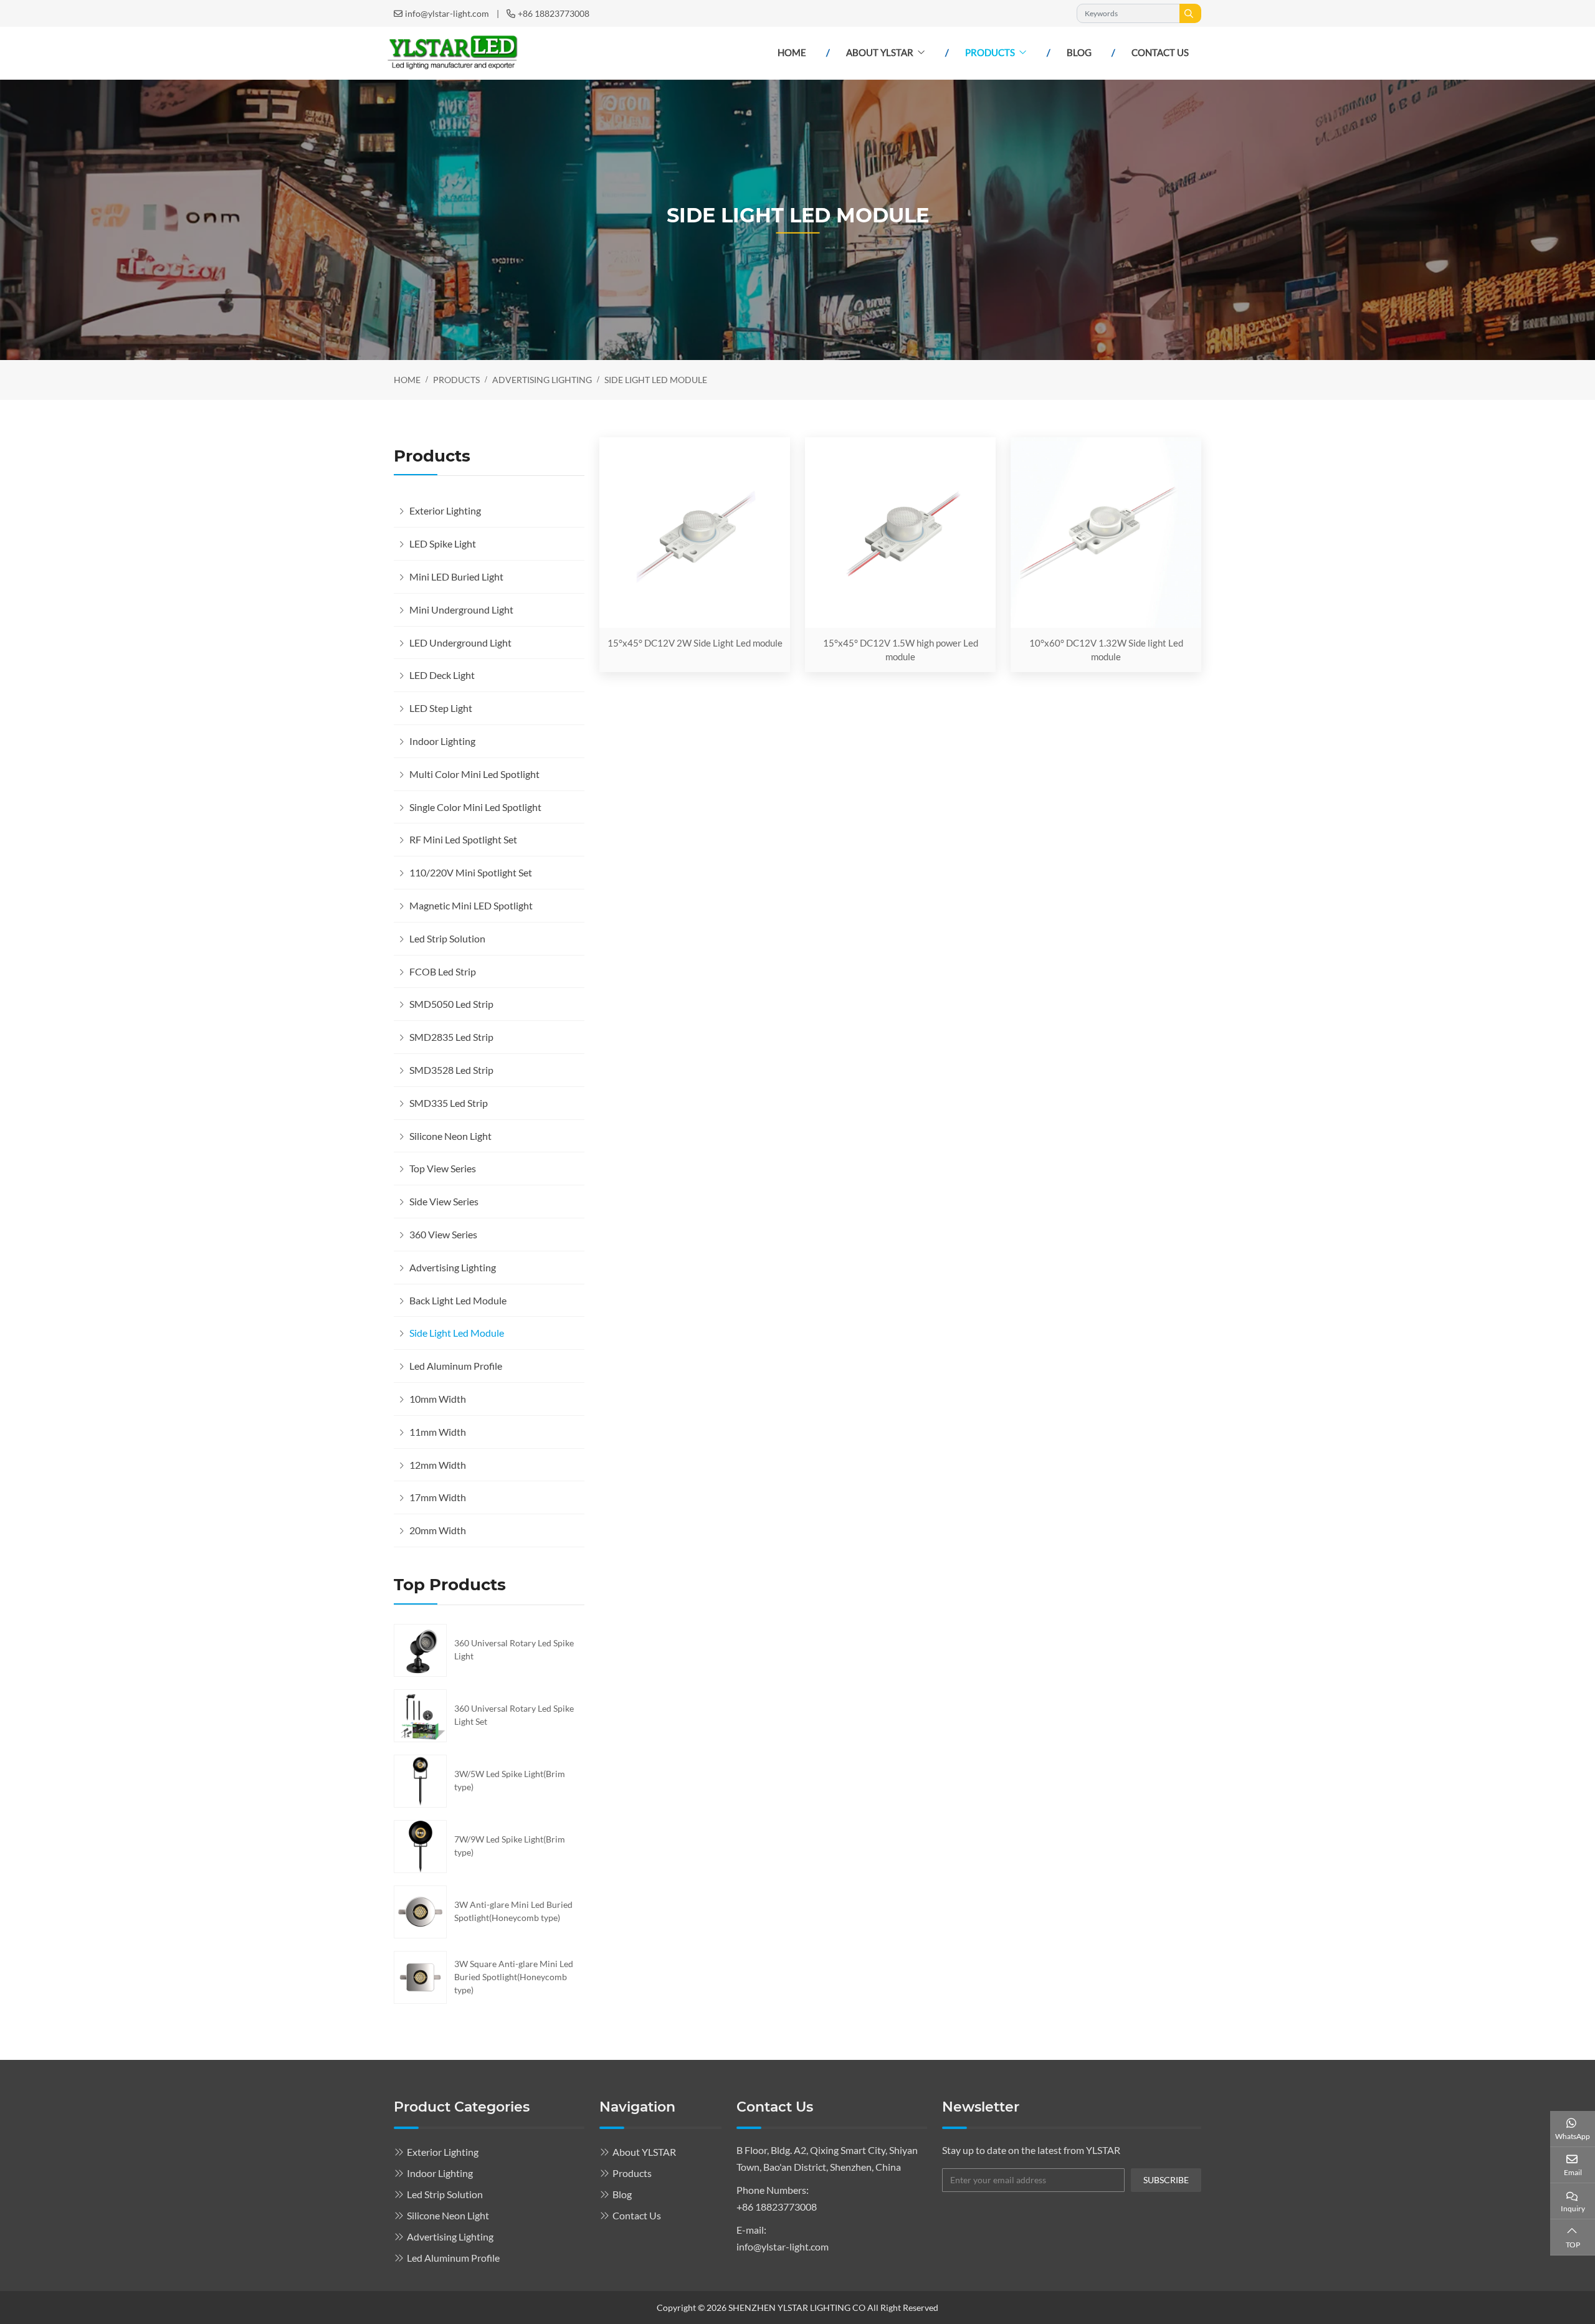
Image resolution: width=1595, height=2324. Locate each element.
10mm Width (438, 1399)
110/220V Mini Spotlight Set (471, 872)
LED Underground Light (460, 643)
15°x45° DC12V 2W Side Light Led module (695, 643)
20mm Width (438, 1530)
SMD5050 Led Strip (451, 1004)
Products (990, 52)
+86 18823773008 (554, 13)
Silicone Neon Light (450, 1136)
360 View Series (443, 1234)
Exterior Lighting (445, 510)
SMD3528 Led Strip (451, 1070)
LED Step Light (441, 708)
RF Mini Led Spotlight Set (463, 839)
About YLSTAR (880, 52)
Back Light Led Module (458, 1300)
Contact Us (1160, 52)
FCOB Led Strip (443, 971)
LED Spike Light (443, 543)
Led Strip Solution (447, 938)
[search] (1190, 13)
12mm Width (438, 1465)
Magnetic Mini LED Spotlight (471, 905)
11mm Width (438, 1432)
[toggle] (572, 511)
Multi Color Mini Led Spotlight (474, 774)
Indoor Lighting (442, 741)
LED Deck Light (442, 675)
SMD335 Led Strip (449, 1103)
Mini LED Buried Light (456, 576)
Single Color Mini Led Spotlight (475, 807)
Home (792, 52)
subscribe (1166, 2180)
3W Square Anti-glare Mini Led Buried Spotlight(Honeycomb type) (514, 1977)
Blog (1079, 52)
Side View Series (444, 1201)
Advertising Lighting (453, 1267)
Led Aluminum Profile (456, 1366)
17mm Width (438, 1497)
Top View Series (443, 1168)
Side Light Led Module (457, 1333)
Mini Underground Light (461, 609)
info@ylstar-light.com (447, 13)
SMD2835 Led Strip (451, 1037)
